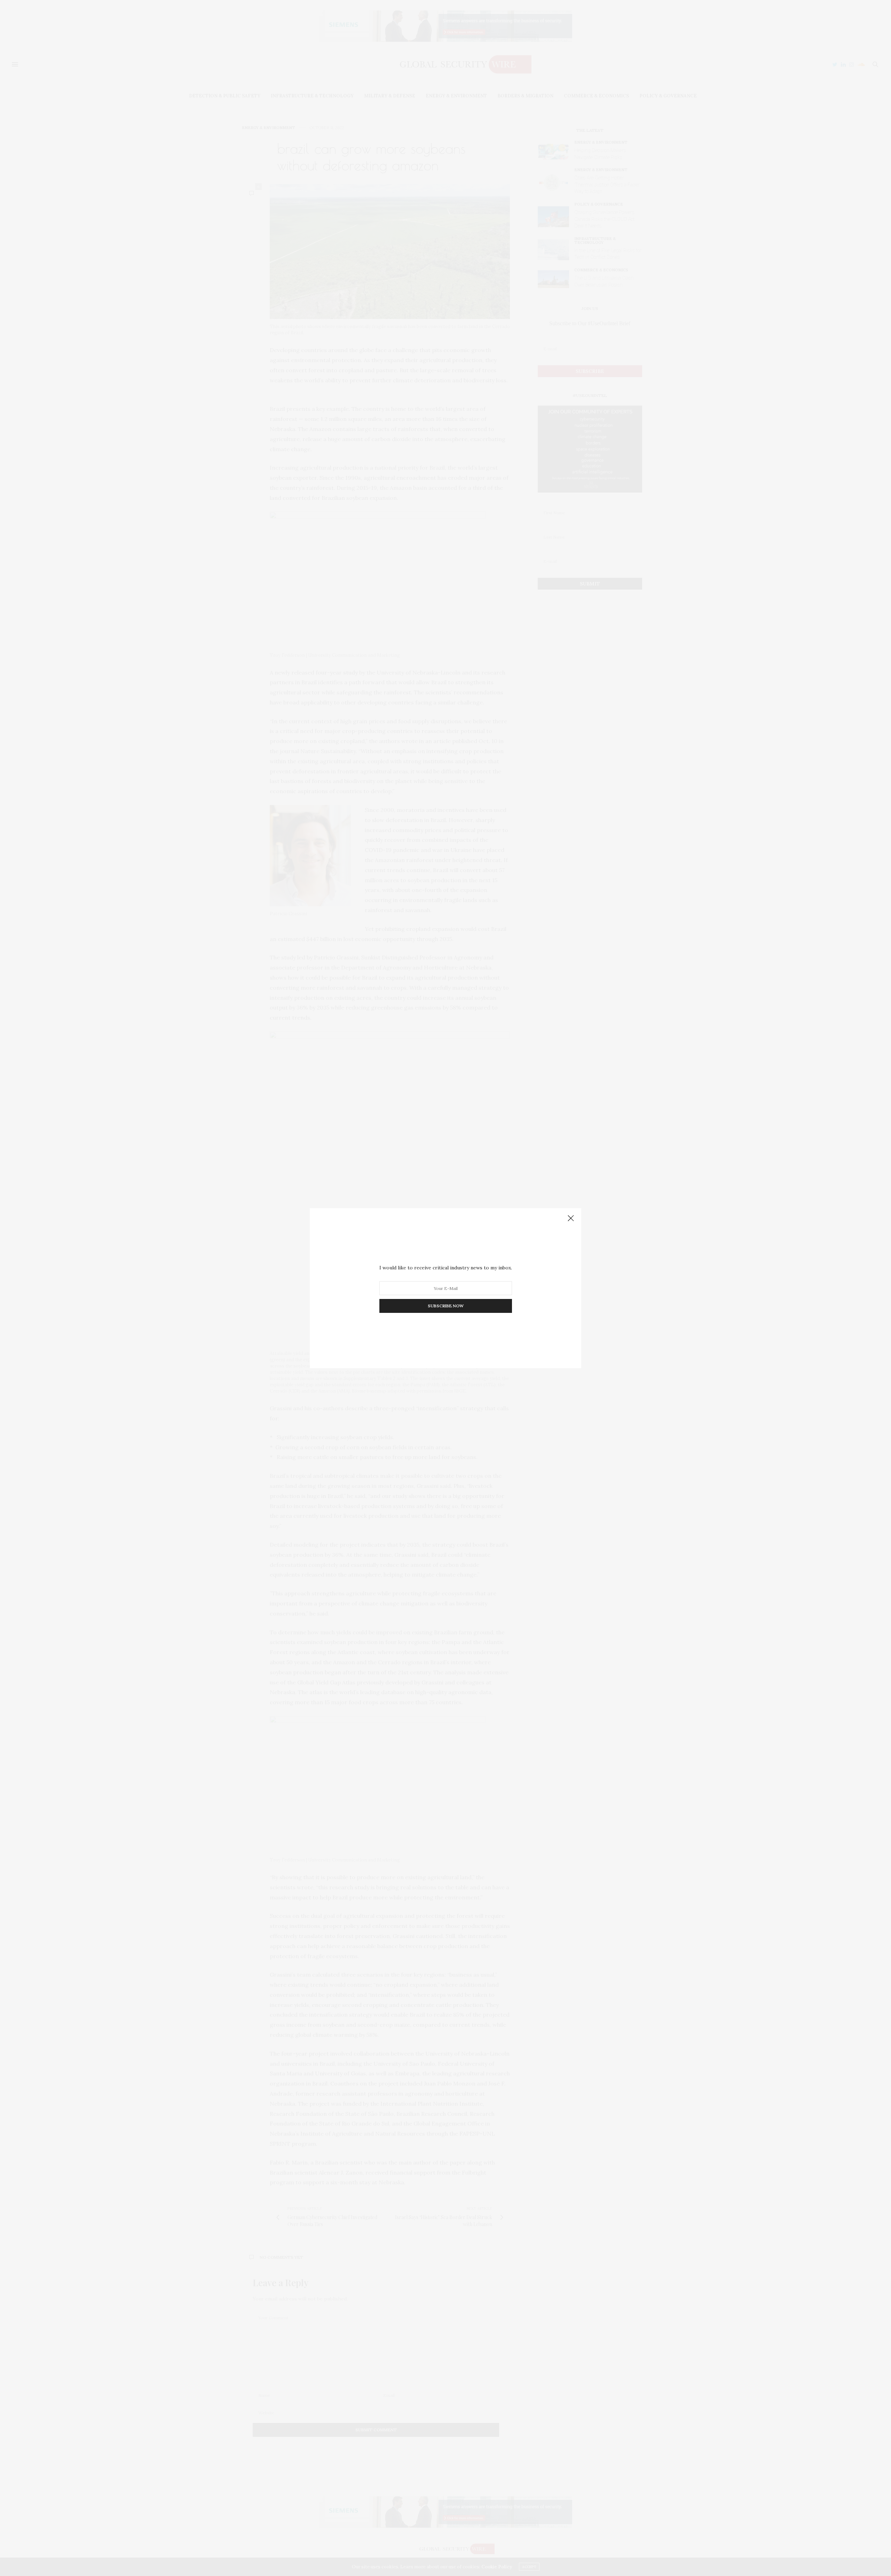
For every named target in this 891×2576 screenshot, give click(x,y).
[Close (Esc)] (571, 1219)
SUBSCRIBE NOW (446, 1306)
